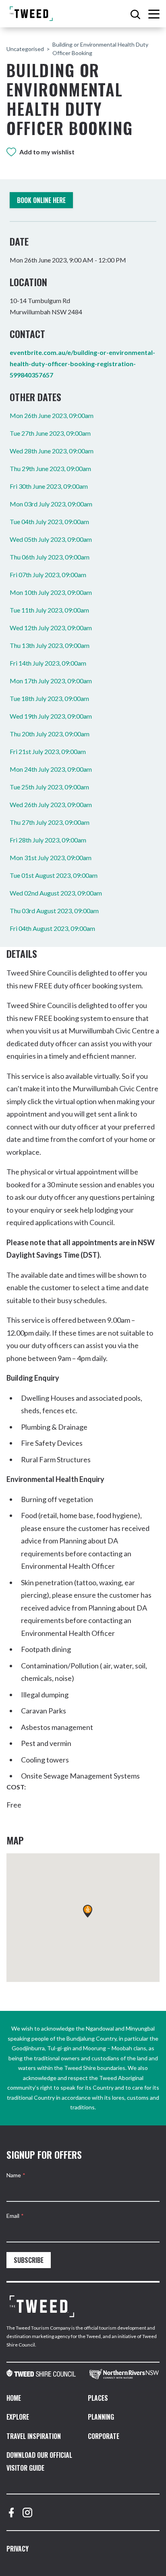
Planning (101, 2417)
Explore (18, 2417)
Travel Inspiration (34, 2436)
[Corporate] (42, 2306)
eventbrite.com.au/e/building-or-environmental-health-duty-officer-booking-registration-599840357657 (82, 364)
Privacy (18, 2549)
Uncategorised (25, 49)
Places (98, 2398)
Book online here (41, 200)
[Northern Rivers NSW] (124, 2374)
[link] (41, 2374)
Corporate (104, 2436)
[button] (88, 1911)
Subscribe (29, 2260)
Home (14, 2398)
